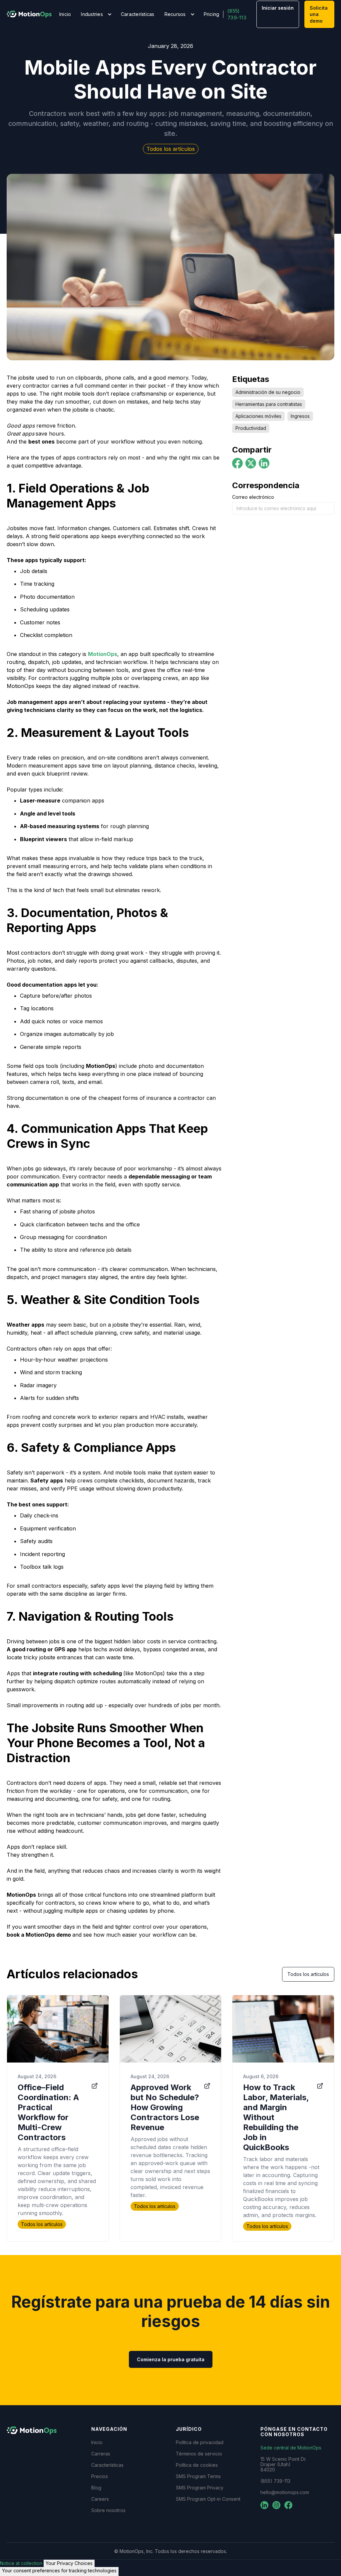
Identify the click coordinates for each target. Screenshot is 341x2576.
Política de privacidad (200, 2442)
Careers (100, 2499)
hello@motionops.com (285, 2492)
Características (138, 14)
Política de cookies (197, 2465)
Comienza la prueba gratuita (171, 2359)
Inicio (65, 14)
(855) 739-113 (237, 14)
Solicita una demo (319, 14)
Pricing (212, 14)
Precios (100, 2476)
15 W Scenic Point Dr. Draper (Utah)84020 (283, 2464)
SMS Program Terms (198, 2476)
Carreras (101, 2454)
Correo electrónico (253, 497)
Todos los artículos (308, 1974)
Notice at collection (21, 2563)
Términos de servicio (199, 2454)
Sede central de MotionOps (291, 2448)
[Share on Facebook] (237, 463)
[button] (96, 14)
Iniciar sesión (278, 8)
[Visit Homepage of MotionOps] (29, 14)
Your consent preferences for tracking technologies (59, 2571)
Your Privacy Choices (69, 2563)
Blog (96, 2488)
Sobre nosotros (108, 2510)
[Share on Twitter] (251, 463)
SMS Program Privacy (200, 2488)
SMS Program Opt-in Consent (208, 2499)
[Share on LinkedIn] (264, 463)
